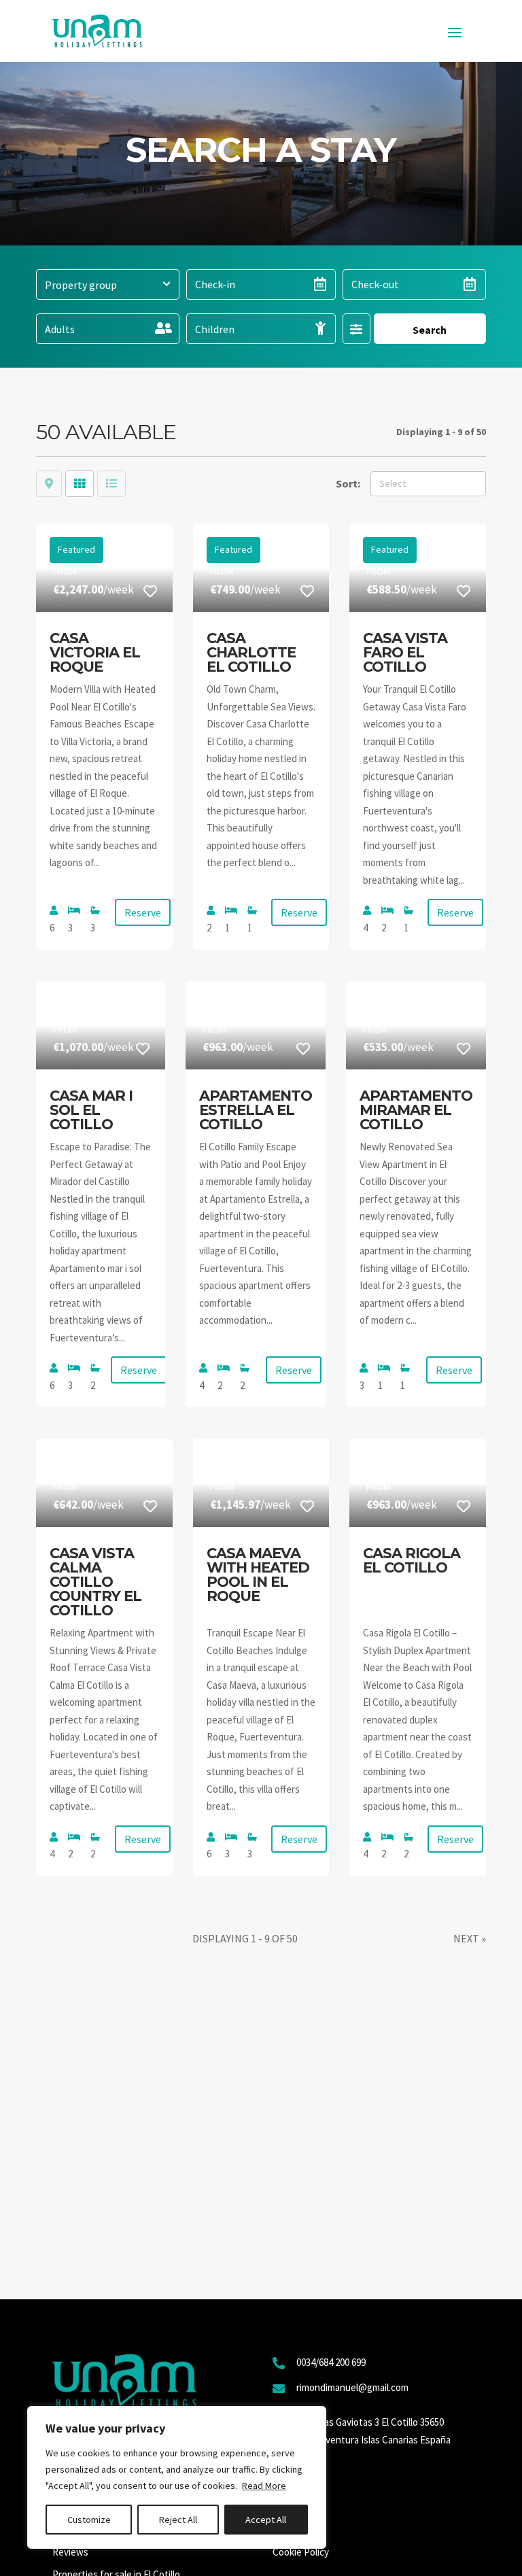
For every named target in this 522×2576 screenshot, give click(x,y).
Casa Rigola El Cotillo (412, 1560)
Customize (89, 2520)
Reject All (178, 2520)
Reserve (143, 912)
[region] (177, 2477)
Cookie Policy (301, 2552)
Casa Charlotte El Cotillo (251, 652)
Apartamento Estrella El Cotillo (256, 1110)
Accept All (266, 2520)
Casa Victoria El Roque (95, 652)
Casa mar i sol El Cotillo (91, 1110)
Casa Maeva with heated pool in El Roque (258, 1575)
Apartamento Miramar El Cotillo (416, 1110)
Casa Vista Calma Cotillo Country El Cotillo (95, 1582)
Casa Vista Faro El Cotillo (405, 652)
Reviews (70, 2552)
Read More (264, 2486)
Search (430, 330)
